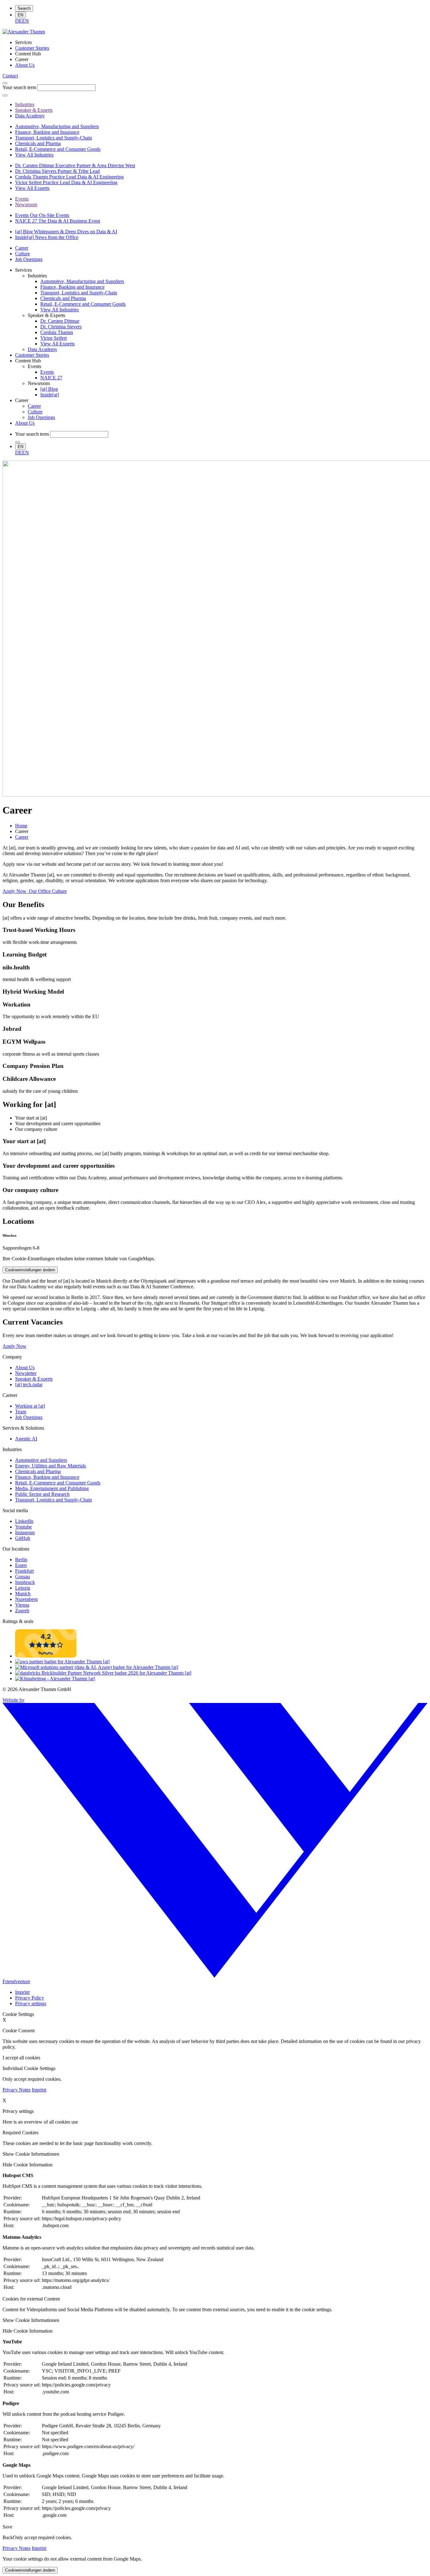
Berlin (21, 1560)
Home (21, 826)
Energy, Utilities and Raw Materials (51, 1466)
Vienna (22, 1605)
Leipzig (23, 1588)
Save (7, 2527)
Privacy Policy (30, 1998)
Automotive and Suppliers (41, 1460)
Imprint (22, 1992)
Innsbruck (25, 1582)
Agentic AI (26, 1439)
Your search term (19, 87)
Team (21, 1412)
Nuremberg (26, 1599)
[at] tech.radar (29, 1384)
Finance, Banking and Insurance (47, 1477)
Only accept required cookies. (42, 2537)
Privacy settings (31, 2003)
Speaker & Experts (34, 1379)
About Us (25, 1367)
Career (22, 837)
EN (20, 15)
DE (19, 21)
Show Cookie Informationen (31, 2154)
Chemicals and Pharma (38, 1471)
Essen (21, 1565)
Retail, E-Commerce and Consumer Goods (58, 1483)
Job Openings (29, 1417)
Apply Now (14, 1346)
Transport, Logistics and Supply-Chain (54, 1500)
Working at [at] (30, 1406)
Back (8, 2537)
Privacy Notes (17, 2090)
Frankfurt (24, 1571)
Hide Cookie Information (28, 2165)
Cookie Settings (18, 2014)
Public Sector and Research (42, 1494)
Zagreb (22, 1611)
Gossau (23, 1577)
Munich (23, 1594)
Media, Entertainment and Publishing (52, 1488)
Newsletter (26, 1373)
